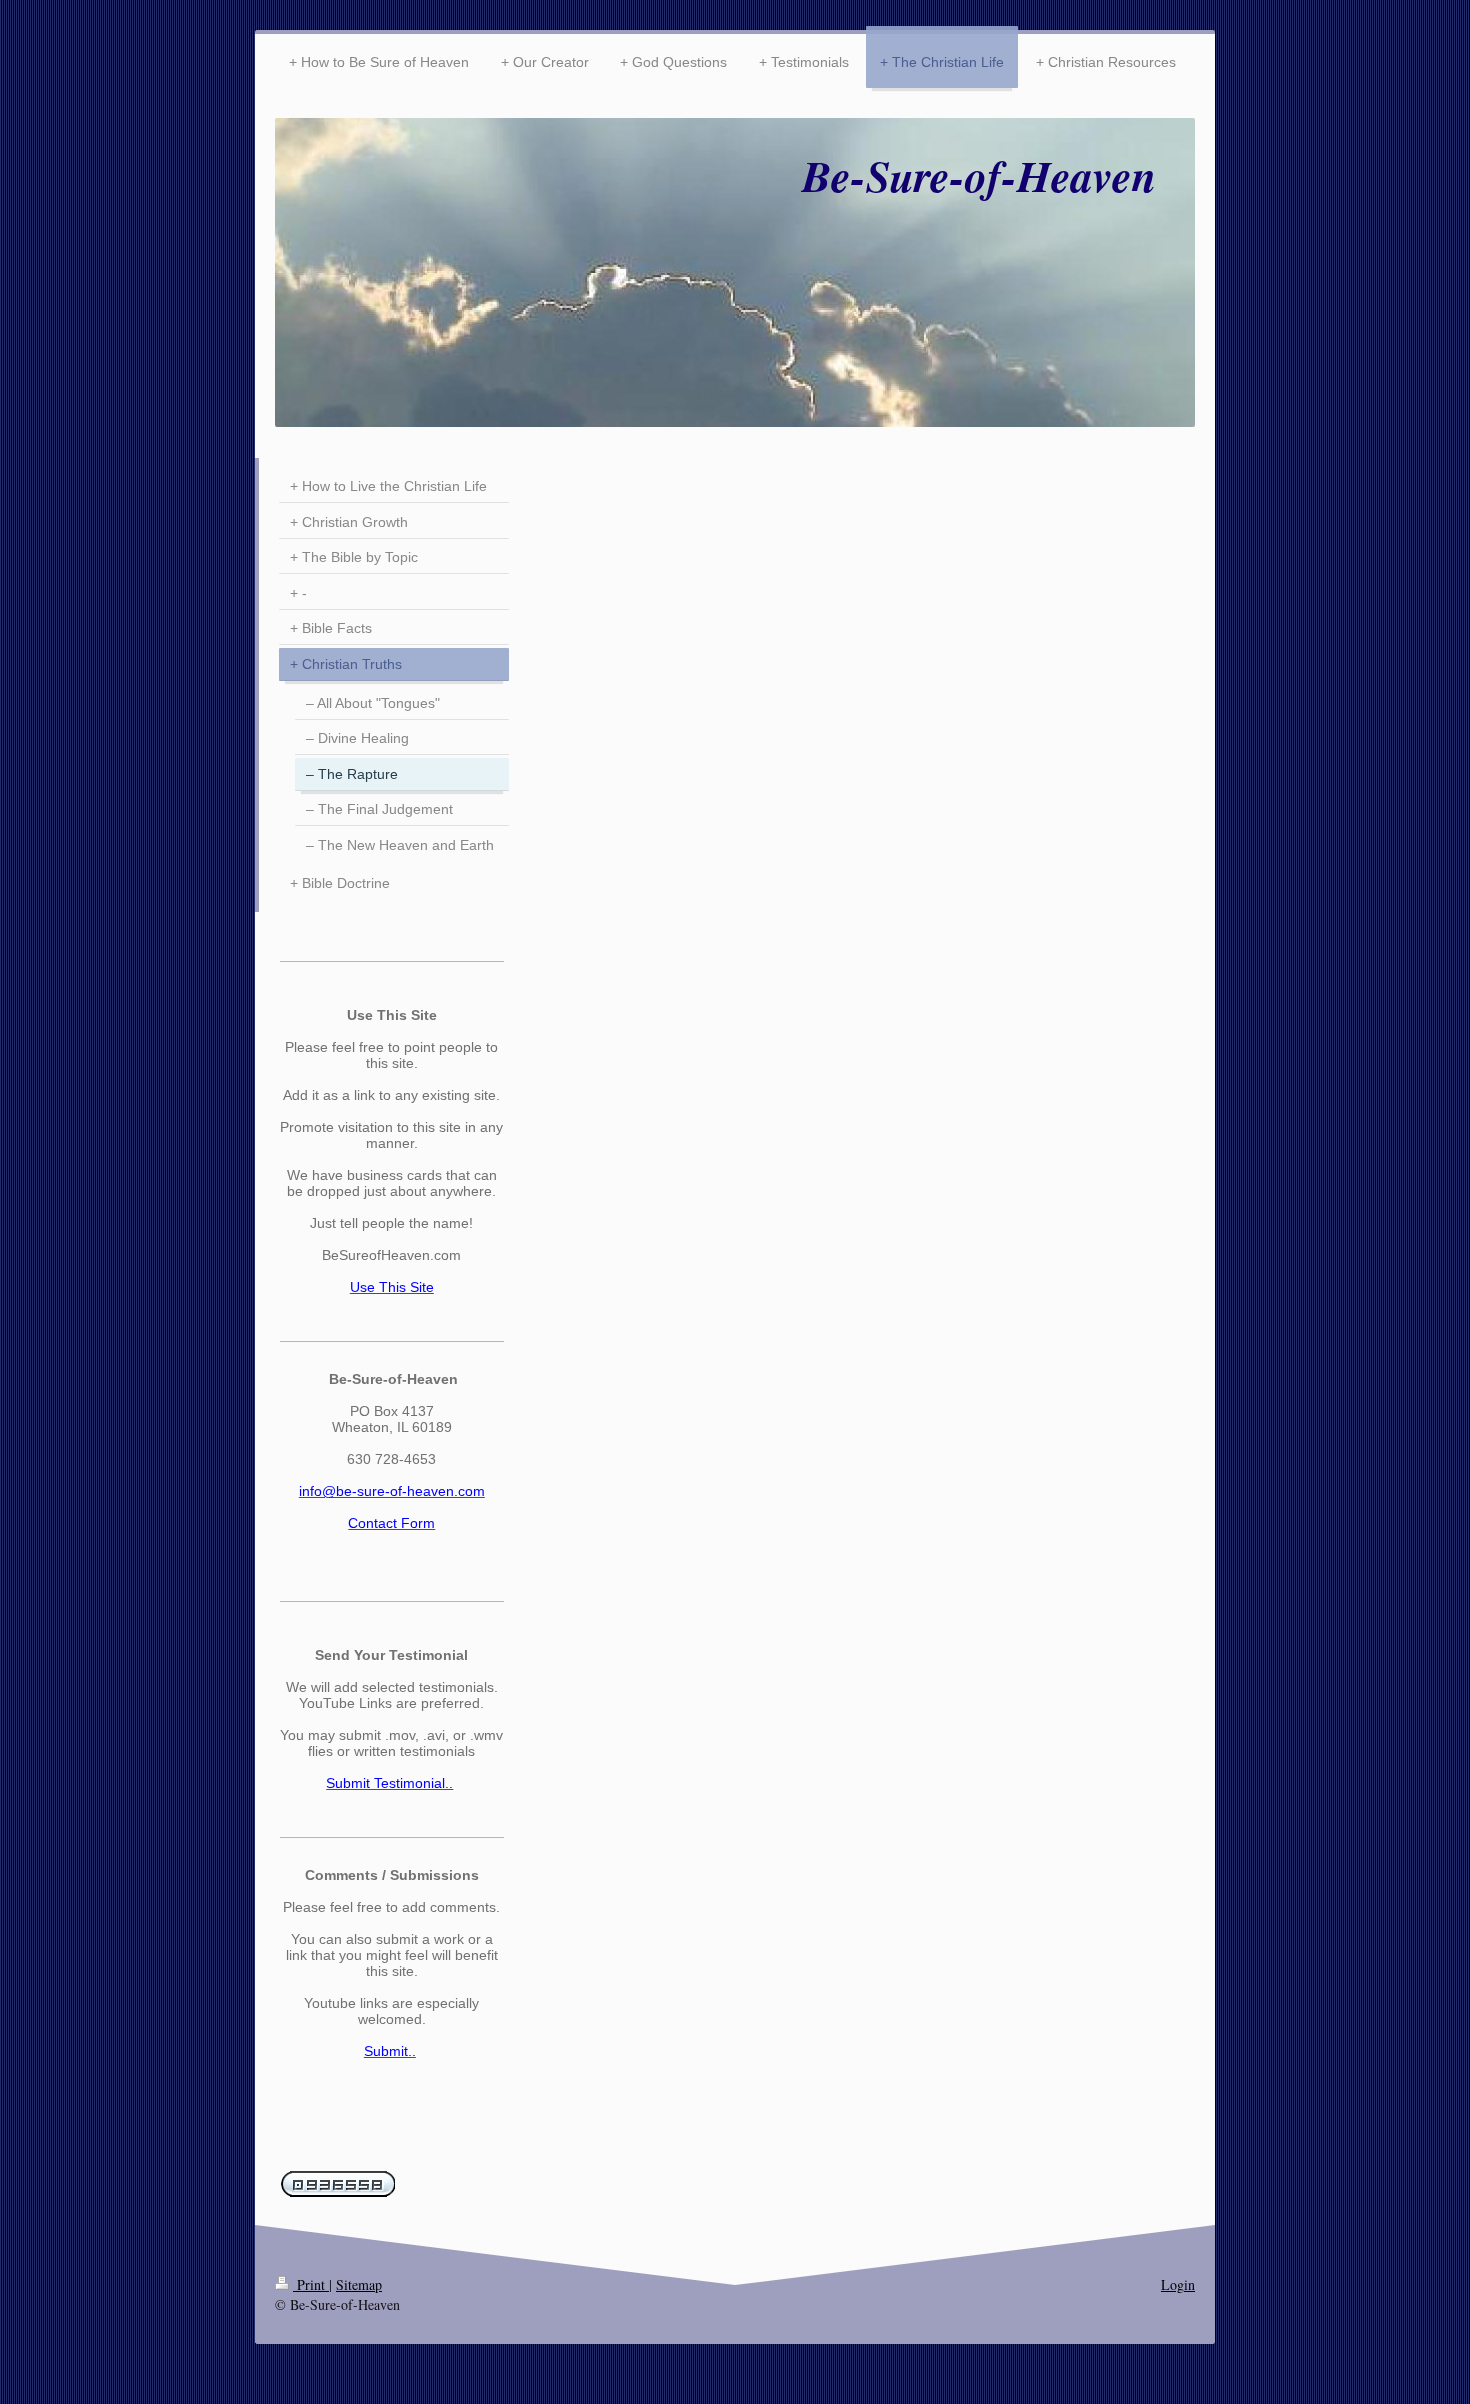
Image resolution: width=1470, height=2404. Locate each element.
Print (311, 2284)
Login (1178, 2284)
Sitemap (359, 2284)
